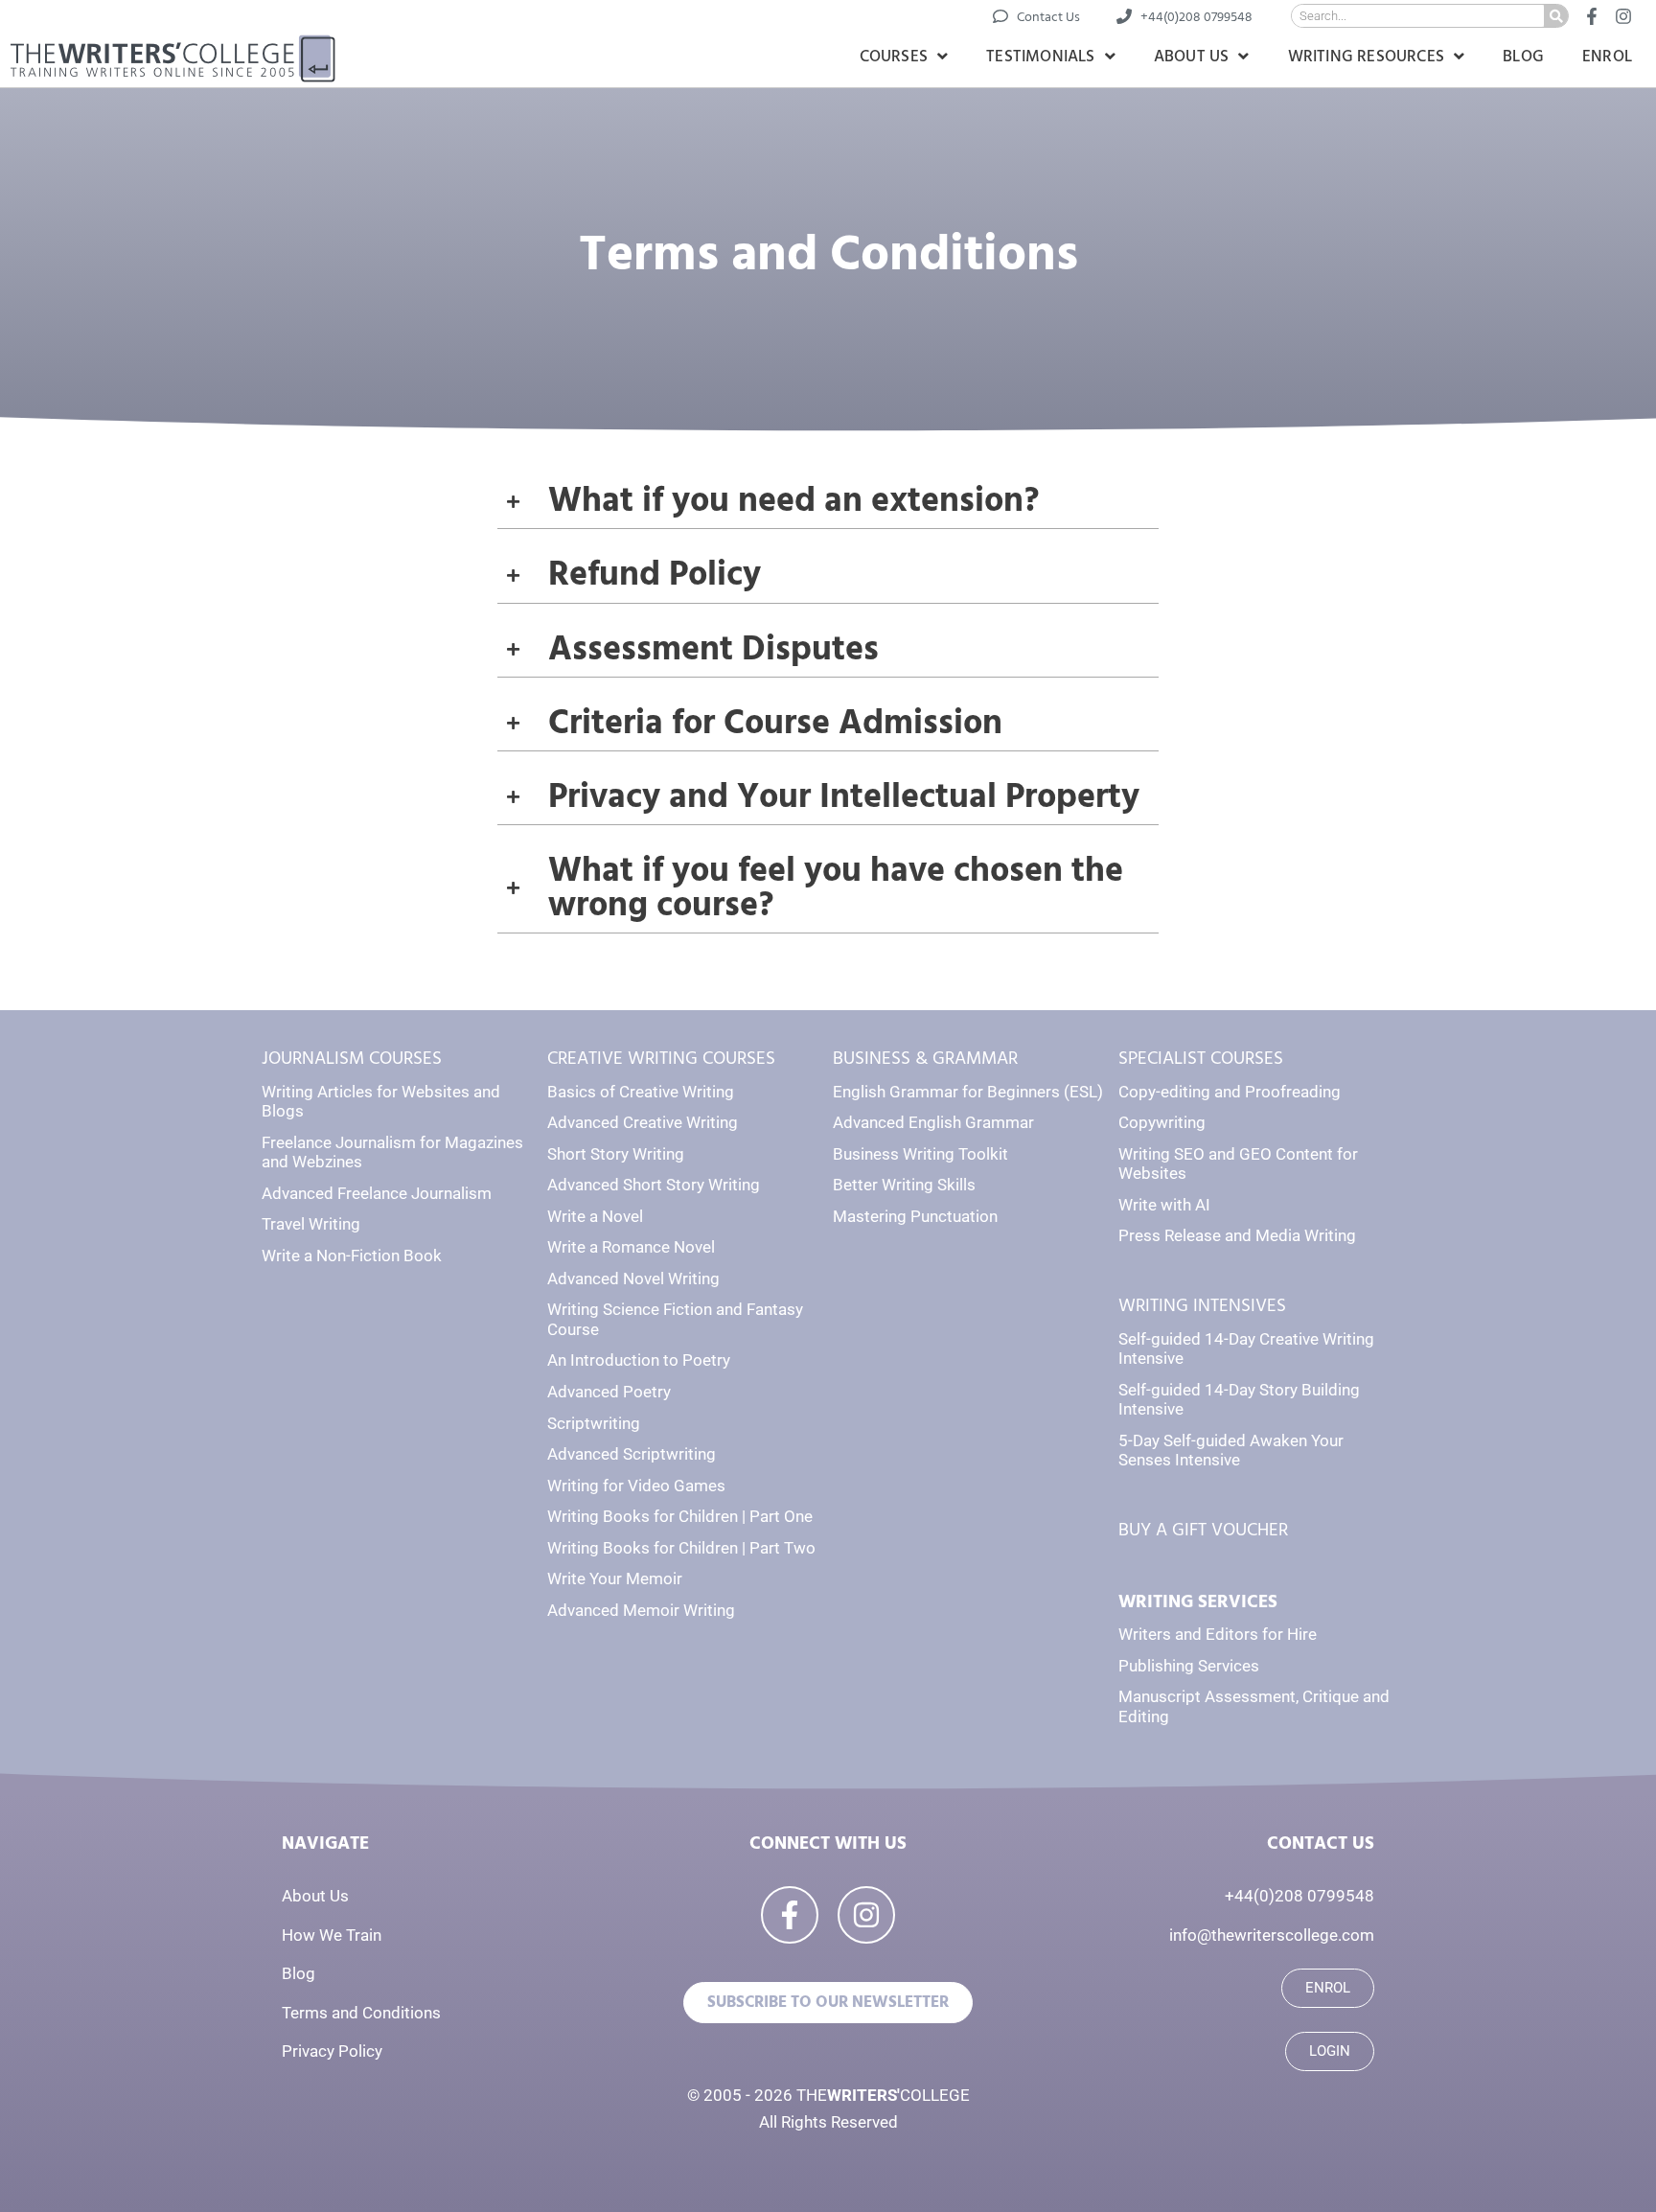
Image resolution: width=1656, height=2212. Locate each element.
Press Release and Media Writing (1237, 1235)
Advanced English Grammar (933, 1122)
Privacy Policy (332, 2051)
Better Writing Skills (904, 1185)
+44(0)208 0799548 (1299, 1896)
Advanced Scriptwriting (632, 1454)
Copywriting (1162, 1122)
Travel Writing (311, 1224)
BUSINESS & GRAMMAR (925, 1059)
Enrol (1607, 57)
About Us (1192, 57)
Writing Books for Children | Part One (680, 1516)
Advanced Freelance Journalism (377, 1193)
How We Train (332, 1935)
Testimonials (1040, 57)
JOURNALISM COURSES (352, 1059)
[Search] (1556, 16)
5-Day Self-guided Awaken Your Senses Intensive (1231, 1451)
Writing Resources (1366, 57)
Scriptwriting (594, 1423)
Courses (894, 57)
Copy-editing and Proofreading (1230, 1092)
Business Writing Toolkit (920, 1154)
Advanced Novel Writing (633, 1279)
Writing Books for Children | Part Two (681, 1548)
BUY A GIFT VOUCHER (1203, 1530)
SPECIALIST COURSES (1201, 1059)
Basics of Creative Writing (641, 1092)
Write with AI (1164, 1205)
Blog (1523, 57)
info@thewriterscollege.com (1272, 1935)
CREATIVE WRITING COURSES (661, 1059)
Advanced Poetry (609, 1392)
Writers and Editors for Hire (1218, 1634)
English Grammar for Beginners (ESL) (968, 1092)
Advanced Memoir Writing (641, 1610)
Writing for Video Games (636, 1486)
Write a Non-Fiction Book (352, 1256)
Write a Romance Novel (631, 1247)
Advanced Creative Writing (643, 1122)
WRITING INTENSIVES (1202, 1306)
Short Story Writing (616, 1154)
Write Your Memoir (615, 1578)
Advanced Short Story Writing (654, 1185)
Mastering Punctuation (915, 1216)
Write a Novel (595, 1216)
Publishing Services (1189, 1666)
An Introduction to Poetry (639, 1360)
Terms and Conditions (361, 2013)
